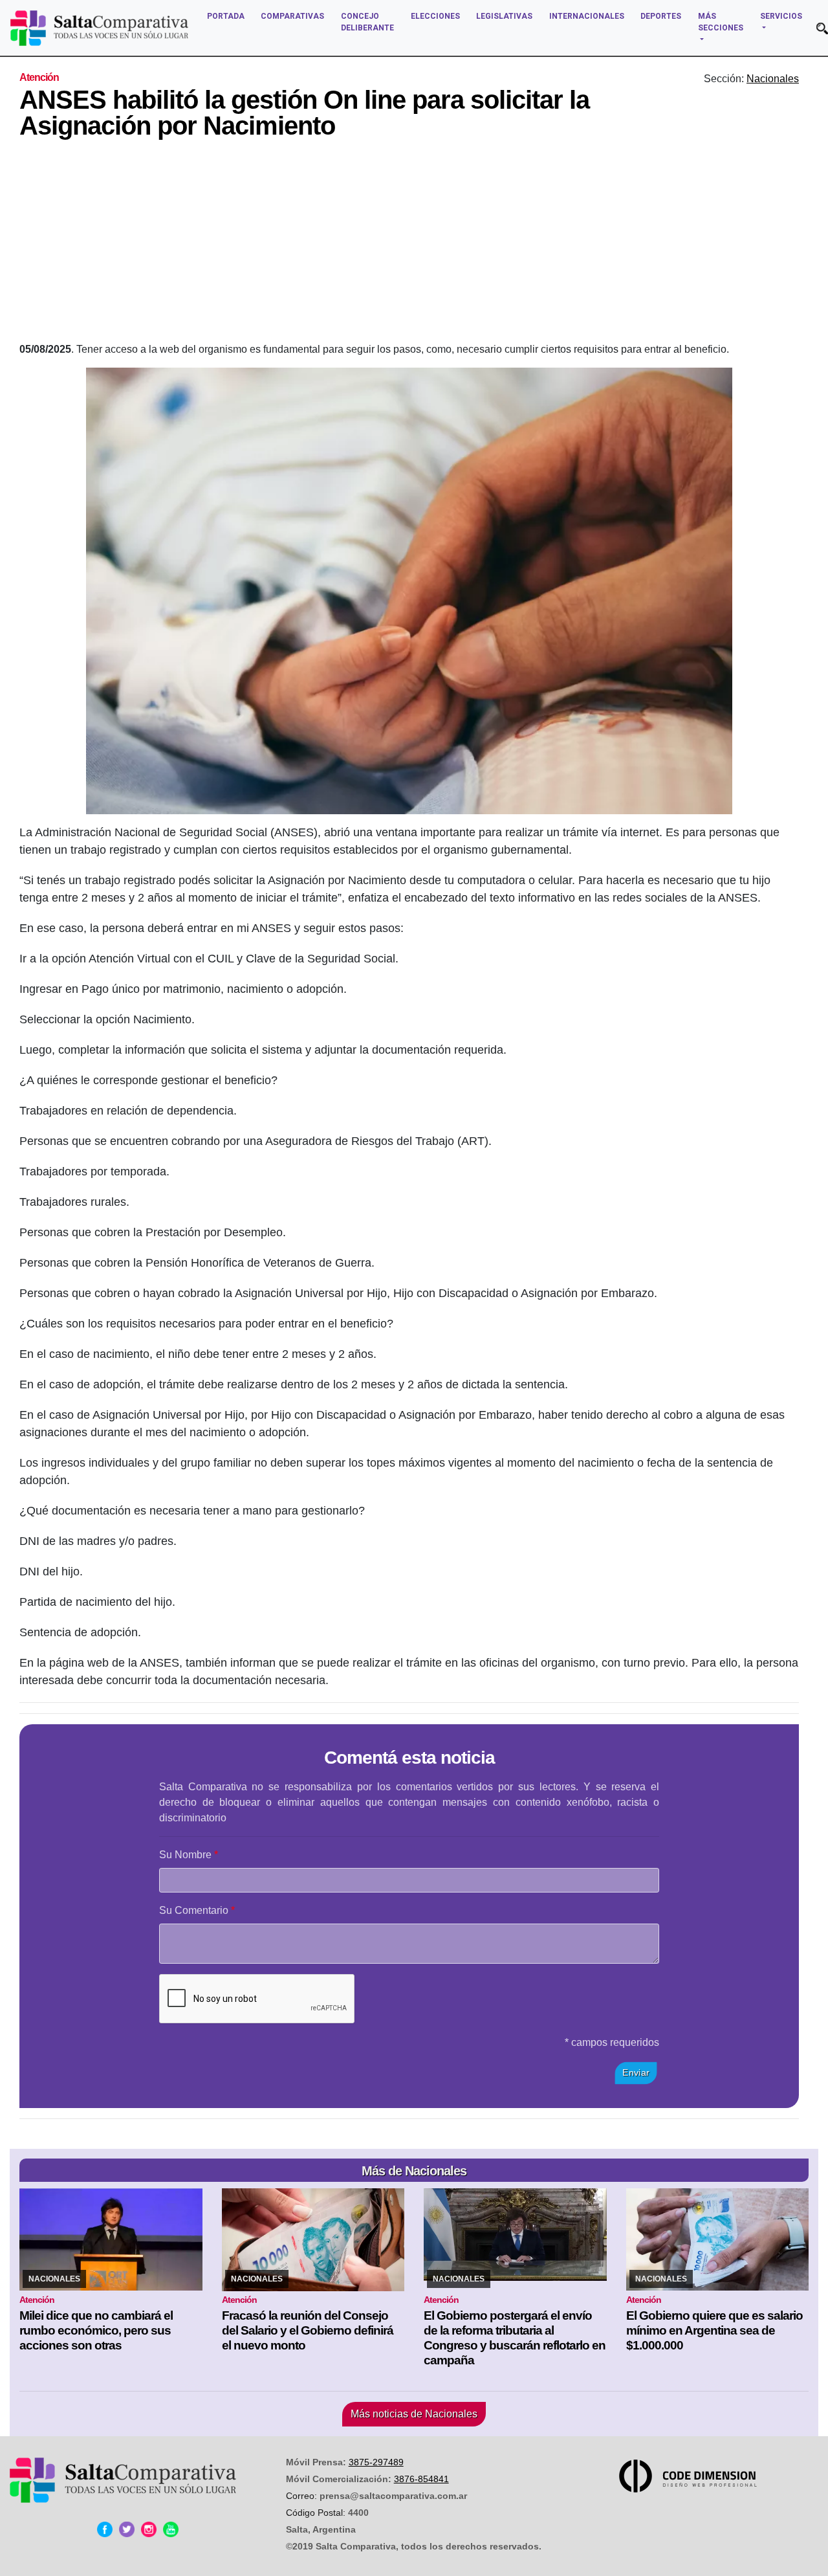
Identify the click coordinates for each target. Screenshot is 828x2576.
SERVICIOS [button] (781, 16)
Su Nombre (185, 1855)
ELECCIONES (435, 16)
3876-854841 (421, 2479)
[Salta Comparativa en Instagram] (149, 2529)
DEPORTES (661, 16)
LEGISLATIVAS (504, 16)
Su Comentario (194, 1910)
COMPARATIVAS (292, 16)
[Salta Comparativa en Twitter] (127, 2529)
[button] (822, 28)
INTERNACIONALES (587, 16)
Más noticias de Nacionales (414, 2414)
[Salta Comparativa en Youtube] (171, 2529)
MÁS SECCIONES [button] (721, 22)
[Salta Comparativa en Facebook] (105, 2529)
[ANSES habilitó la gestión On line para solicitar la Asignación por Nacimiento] (409, 591)
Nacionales (773, 79)
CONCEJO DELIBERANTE (367, 22)
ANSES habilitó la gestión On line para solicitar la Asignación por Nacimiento (304, 113)
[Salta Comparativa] (99, 28)
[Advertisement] (409, 245)
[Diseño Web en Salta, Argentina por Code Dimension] (690, 2476)
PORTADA (226, 16)
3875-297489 (376, 2462)
